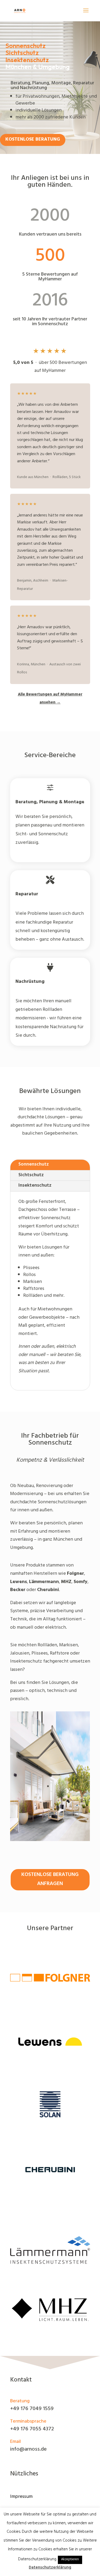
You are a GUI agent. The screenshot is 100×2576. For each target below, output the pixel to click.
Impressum (21, 2497)
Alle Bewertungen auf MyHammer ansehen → (50, 699)
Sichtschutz (31, 1175)
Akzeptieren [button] (70, 2560)
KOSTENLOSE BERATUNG (33, 140)
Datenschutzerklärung (50, 2568)
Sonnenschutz (34, 1165)
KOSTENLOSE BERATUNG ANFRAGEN (50, 1880)
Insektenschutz (35, 1186)
